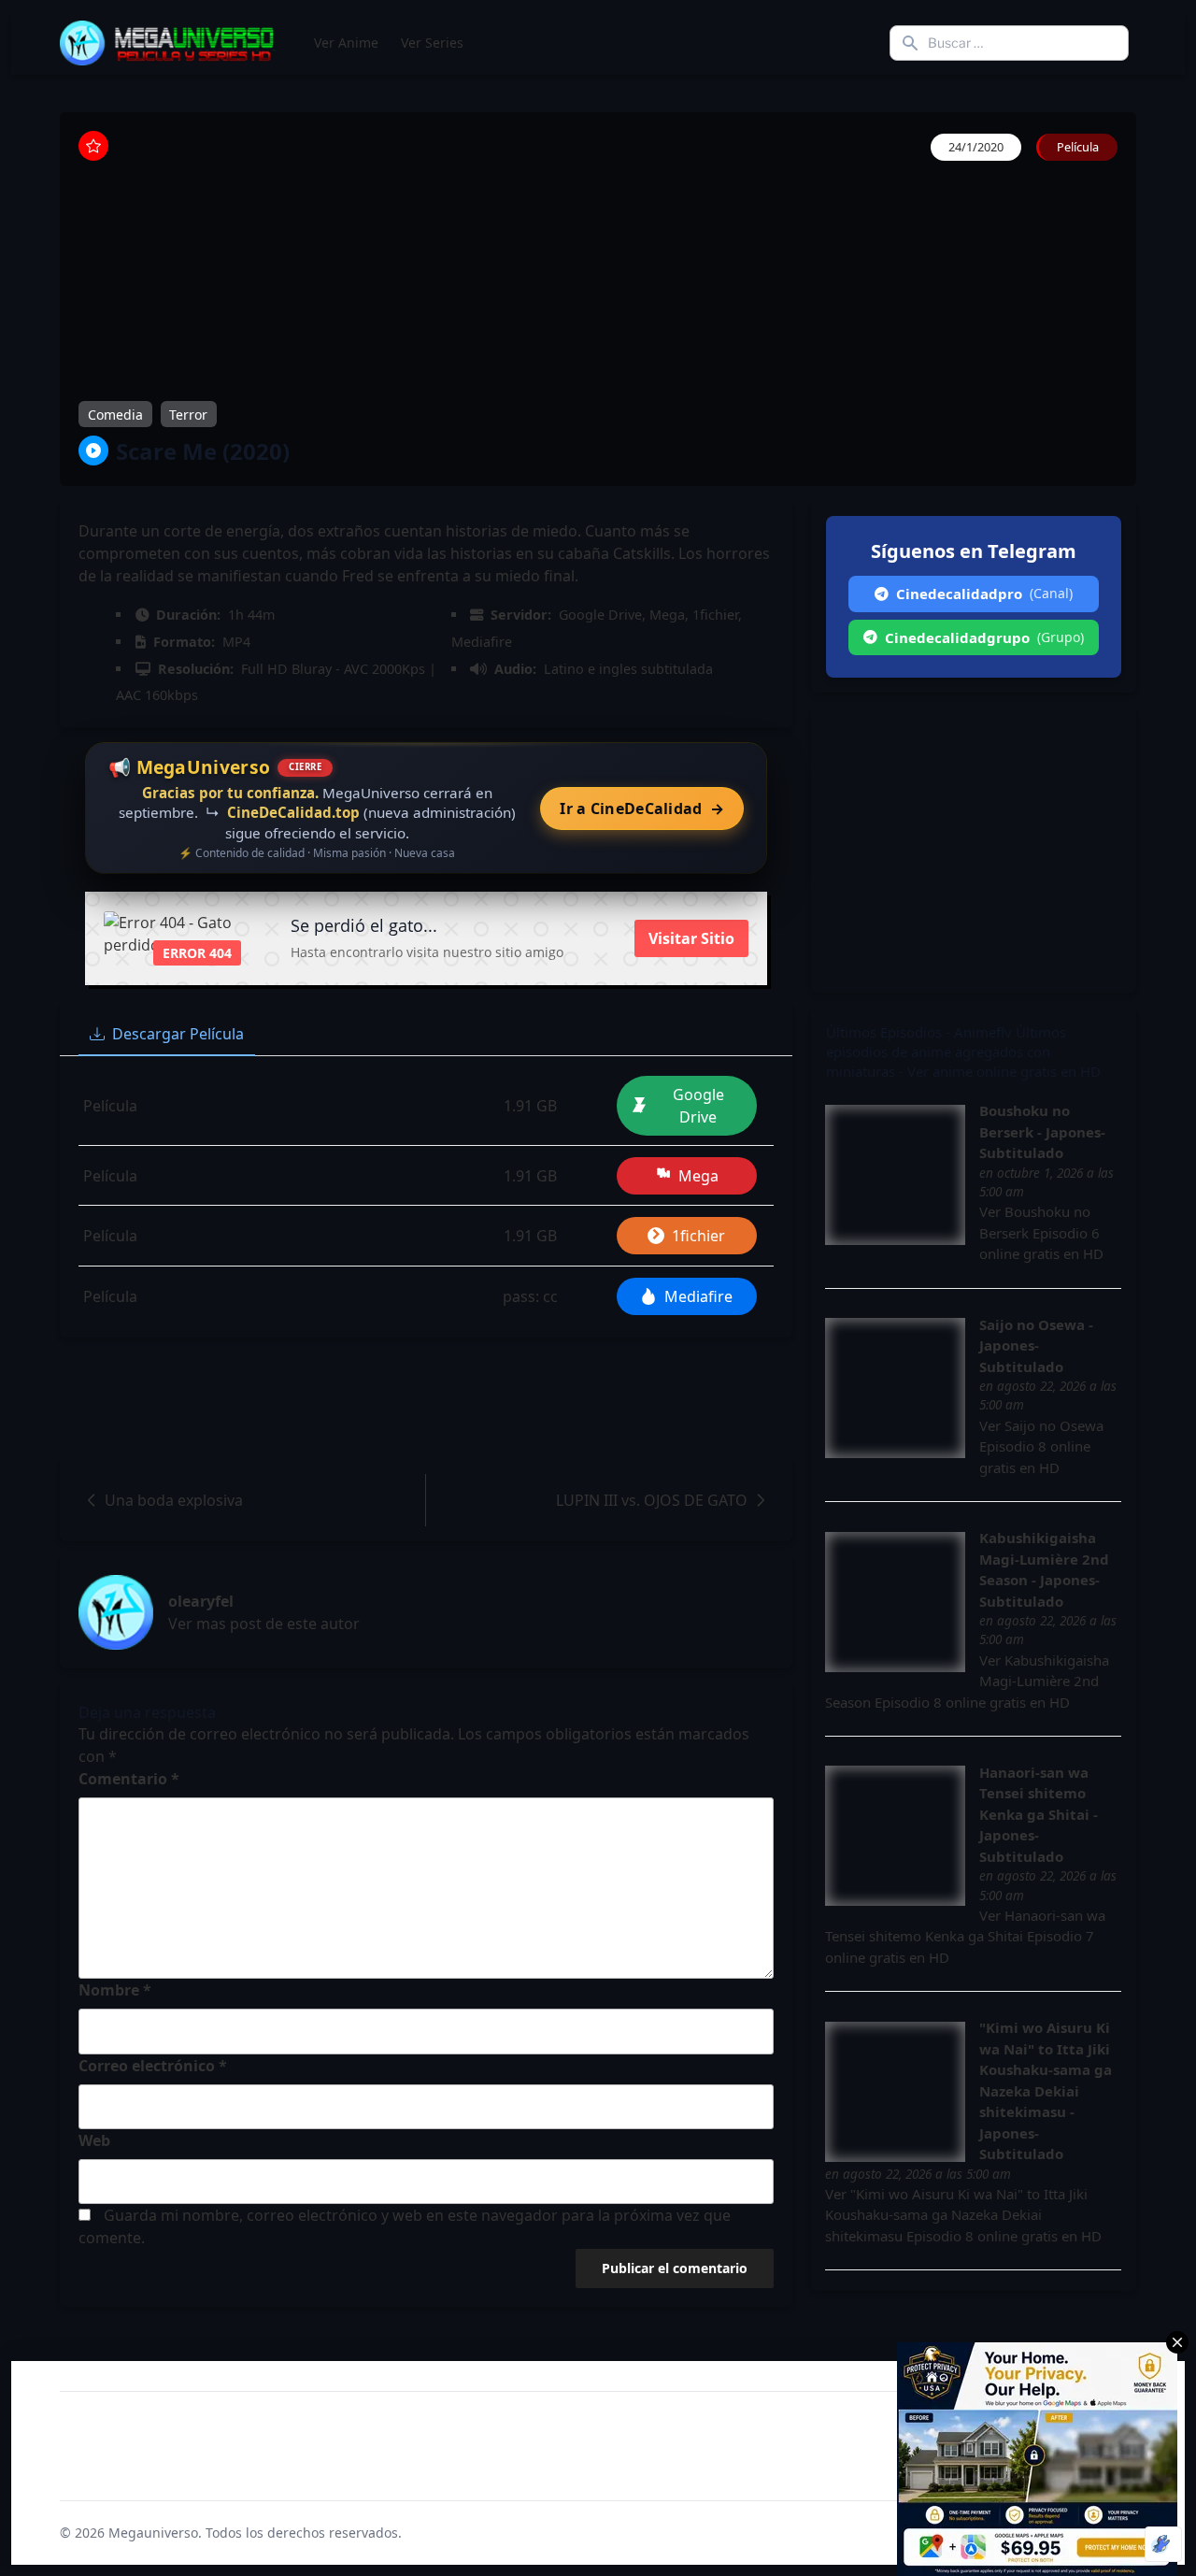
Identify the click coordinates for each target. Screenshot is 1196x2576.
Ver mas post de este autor (264, 1624)
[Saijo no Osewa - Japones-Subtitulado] (895, 1388)
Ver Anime (346, 43)
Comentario (129, 1779)
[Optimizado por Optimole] (1163, 2544)
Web (94, 2140)
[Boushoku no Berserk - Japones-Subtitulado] (895, 1175)
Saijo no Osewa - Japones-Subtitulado (1036, 1345)
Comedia (115, 414)
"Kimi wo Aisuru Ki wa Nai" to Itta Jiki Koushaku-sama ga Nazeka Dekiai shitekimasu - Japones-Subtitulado (1046, 2090)
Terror (188, 414)
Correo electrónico (153, 2066)
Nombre (115, 1990)
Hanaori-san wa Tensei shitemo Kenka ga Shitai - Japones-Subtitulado (1039, 1814)
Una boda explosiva (174, 1500)
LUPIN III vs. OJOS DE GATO (652, 1500)
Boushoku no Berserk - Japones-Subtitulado (1042, 1131)
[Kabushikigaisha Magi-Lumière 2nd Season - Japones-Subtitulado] (895, 1602)
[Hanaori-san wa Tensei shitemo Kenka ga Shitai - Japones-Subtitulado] (895, 1836)
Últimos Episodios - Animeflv (919, 1032)
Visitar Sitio (691, 938)
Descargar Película (178, 1034)
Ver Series (432, 43)
